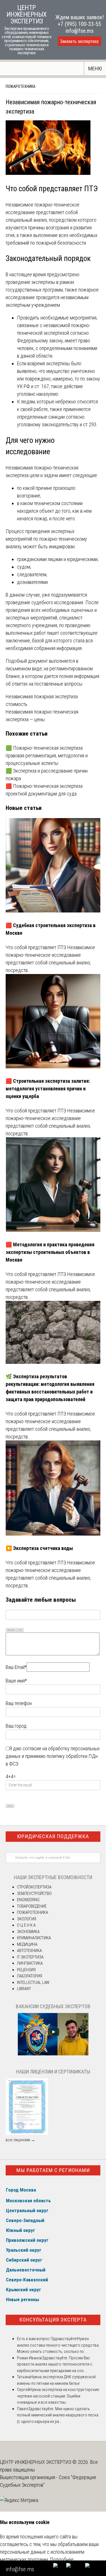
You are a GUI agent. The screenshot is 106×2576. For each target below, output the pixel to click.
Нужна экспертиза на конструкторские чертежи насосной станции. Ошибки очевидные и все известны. (58, 2396)
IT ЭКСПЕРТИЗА (30, 1957)
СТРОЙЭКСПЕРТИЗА (34, 1887)
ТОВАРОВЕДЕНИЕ (32, 1906)
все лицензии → (20, 2140)
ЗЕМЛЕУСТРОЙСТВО (34, 1894)
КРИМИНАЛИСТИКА (34, 1938)
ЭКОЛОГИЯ (27, 1919)
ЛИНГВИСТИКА (30, 1963)
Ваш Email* (16, 1667)
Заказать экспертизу (79, 41)
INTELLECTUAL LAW (33, 1982)
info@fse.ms (80, 31)
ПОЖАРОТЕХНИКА (20, 86)
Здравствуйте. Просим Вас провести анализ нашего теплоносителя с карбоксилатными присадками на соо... (55, 2364)
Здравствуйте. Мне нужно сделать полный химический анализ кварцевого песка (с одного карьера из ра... (58, 2415)
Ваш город (16, 1726)
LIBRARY (24, 1989)
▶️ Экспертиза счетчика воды (39, 1548)
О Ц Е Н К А (26, 1925)
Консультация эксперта (53, 2320)
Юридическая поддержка (53, 1836)
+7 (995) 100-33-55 (79, 24)
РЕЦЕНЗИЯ (26, 1970)
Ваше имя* (16, 1681)
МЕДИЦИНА (27, 1944)
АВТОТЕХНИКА (29, 1951)
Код (20, 1630)
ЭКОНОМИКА (28, 1932)
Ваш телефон (19, 1703)
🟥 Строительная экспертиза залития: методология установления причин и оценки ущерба (48, 1089)
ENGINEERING (28, 1900)
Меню (95, 69)
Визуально (11, 1630)
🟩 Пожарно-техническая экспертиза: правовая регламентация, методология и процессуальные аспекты (47, 756)
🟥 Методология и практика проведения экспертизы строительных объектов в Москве (50, 1252)
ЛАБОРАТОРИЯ (30, 1976)
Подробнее (62, 2559)
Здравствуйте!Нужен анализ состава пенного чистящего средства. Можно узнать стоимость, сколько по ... (58, 2345)
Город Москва (21, 2190)
